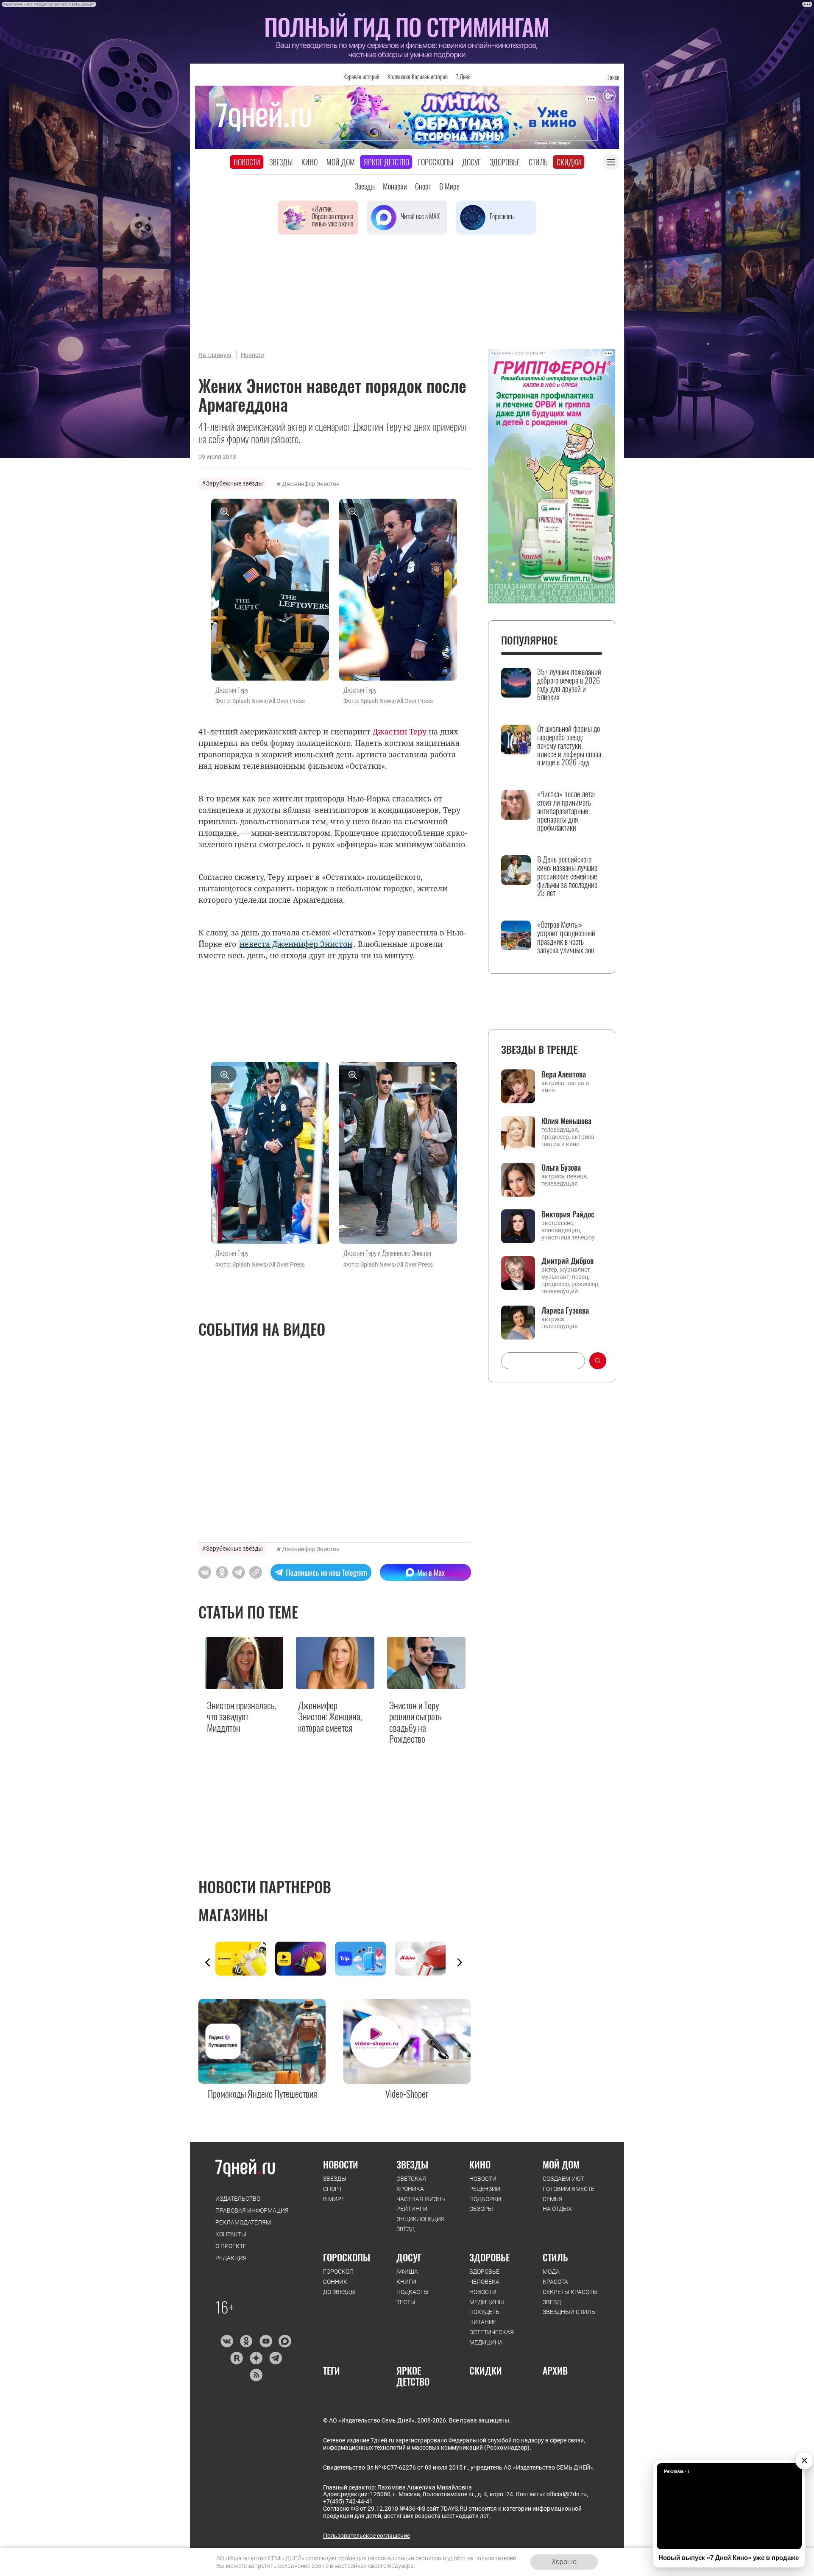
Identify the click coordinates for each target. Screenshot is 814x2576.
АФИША (407, 2272)
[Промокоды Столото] (245, 1959)
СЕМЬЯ (553, 2199)
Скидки (569, 162)
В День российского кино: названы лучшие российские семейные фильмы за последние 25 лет (567, 876)
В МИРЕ (334, 2199)
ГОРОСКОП (338, 2272)
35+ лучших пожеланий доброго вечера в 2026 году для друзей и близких (569, 685)
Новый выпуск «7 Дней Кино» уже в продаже (729, 2558)
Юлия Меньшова (566, 1121)
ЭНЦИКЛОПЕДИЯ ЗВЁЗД (421, 2224)
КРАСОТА (555, 2282)
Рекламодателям (243, 2222)
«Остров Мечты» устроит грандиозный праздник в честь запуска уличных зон (566, 937)
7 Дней (463, 77)
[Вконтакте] (227, 2341)
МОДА (551, 2272)
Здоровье (505, 162)
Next (460, 1962)
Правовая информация (252, 2210)
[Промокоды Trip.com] (365, 1959)
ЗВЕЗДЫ (335, 2179)
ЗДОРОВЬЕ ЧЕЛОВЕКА (484, 2277)
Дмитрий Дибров (567, 1261)
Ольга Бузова (561, 1167)
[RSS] (256, 2375)
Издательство (238, 2199)
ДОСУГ (409, 2257)
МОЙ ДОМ (561, 2164)
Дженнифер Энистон (311, 484)
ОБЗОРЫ (481, 2209)
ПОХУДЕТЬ (484, 2312)
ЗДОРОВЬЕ (489, 2257)
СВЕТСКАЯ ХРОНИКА (411, 2184)
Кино (309, 162)
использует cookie (330, 2558)
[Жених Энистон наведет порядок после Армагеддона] (256, 1572)
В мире (449, 186)
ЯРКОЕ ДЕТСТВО (413, 2376)
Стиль (538, 162)
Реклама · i (676, 2471)
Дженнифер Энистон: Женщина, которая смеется (330, 1716)
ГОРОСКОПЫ (347, 2257)
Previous (208, 1962)
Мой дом (341, 162)
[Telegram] (275, 2358)
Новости (247, 162)
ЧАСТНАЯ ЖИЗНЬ (421, 2199)
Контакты (231, 2234)
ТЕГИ (332, 2370)
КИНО (480, 2164)
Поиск (613, 77)
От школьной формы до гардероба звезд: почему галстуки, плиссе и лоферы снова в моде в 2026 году (569, 746)
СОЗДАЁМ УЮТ (563, 2179)
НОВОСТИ (341, 2164)
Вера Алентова (564, 1074)
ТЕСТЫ (406, 2302)
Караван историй (361, 77)
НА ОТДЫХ (557, 2209)
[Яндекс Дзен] (256, 2358)
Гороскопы (436, 162)
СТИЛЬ (555, 2257)
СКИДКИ (486, 2370)
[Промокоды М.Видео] (425, 1959)
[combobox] (543, 1361)
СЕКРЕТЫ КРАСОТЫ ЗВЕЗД (570, 2297)
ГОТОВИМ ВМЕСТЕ (569, 2189)
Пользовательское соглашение (367, 2536)
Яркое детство (386, 162)
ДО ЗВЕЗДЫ (339, 2292)
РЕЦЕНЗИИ (485, 2189)
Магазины (233, 1914)
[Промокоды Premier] (305, 1959)
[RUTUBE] (236, 2358)
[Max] (285, 2341)
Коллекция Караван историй (418, 77)
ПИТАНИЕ (483, 2322)
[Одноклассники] (246, 2341)
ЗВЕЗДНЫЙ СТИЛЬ (569, 2312)
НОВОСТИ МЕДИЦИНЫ (487, 2297)
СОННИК (335, 2282)
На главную (215, 355)
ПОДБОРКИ (485, 2199)
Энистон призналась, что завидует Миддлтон (242, 1716)
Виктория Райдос (568, 1214)
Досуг (471, 162)
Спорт (423, 186)
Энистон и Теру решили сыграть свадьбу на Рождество (415, 1722)
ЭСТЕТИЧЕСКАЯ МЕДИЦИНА (492, 2337)
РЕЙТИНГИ (412, 2209)
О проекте (231, 2246)
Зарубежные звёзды (234, 483)
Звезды (281, 162)
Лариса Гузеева (565, 1310)
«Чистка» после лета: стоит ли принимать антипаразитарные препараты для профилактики (566, 811)
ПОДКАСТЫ (413, 2292)
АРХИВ (555, 2370)
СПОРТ (333, 2189)
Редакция (231, 2258)
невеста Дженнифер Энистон (296, 944)
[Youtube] (266, 2341)
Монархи (395, 186)
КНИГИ (406, 2282)
